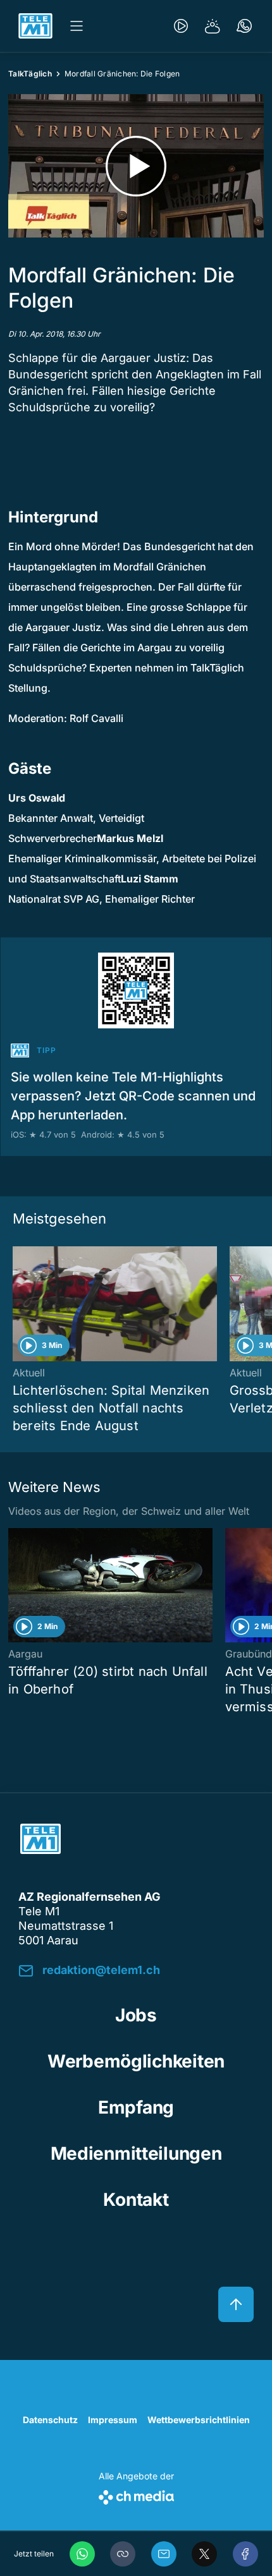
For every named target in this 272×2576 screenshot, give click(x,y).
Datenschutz (50, 2420)
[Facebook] (245, 2554)
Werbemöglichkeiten (136, 2061)
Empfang (136, 2107)
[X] (204, 2554)
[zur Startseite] (35, 26)
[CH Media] (136, 2495)
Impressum (113, 2420)
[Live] (181, 26)
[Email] (164, 2554)
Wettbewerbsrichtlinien (199, 2420)
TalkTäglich (30, 74)
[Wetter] (213, 26)
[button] (123, 2554)
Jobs (136, 2015)
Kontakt (136, 2200)
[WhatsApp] (82, 2554)
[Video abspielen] (136, 166)
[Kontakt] (244, 26)
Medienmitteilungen (136, 2153)
